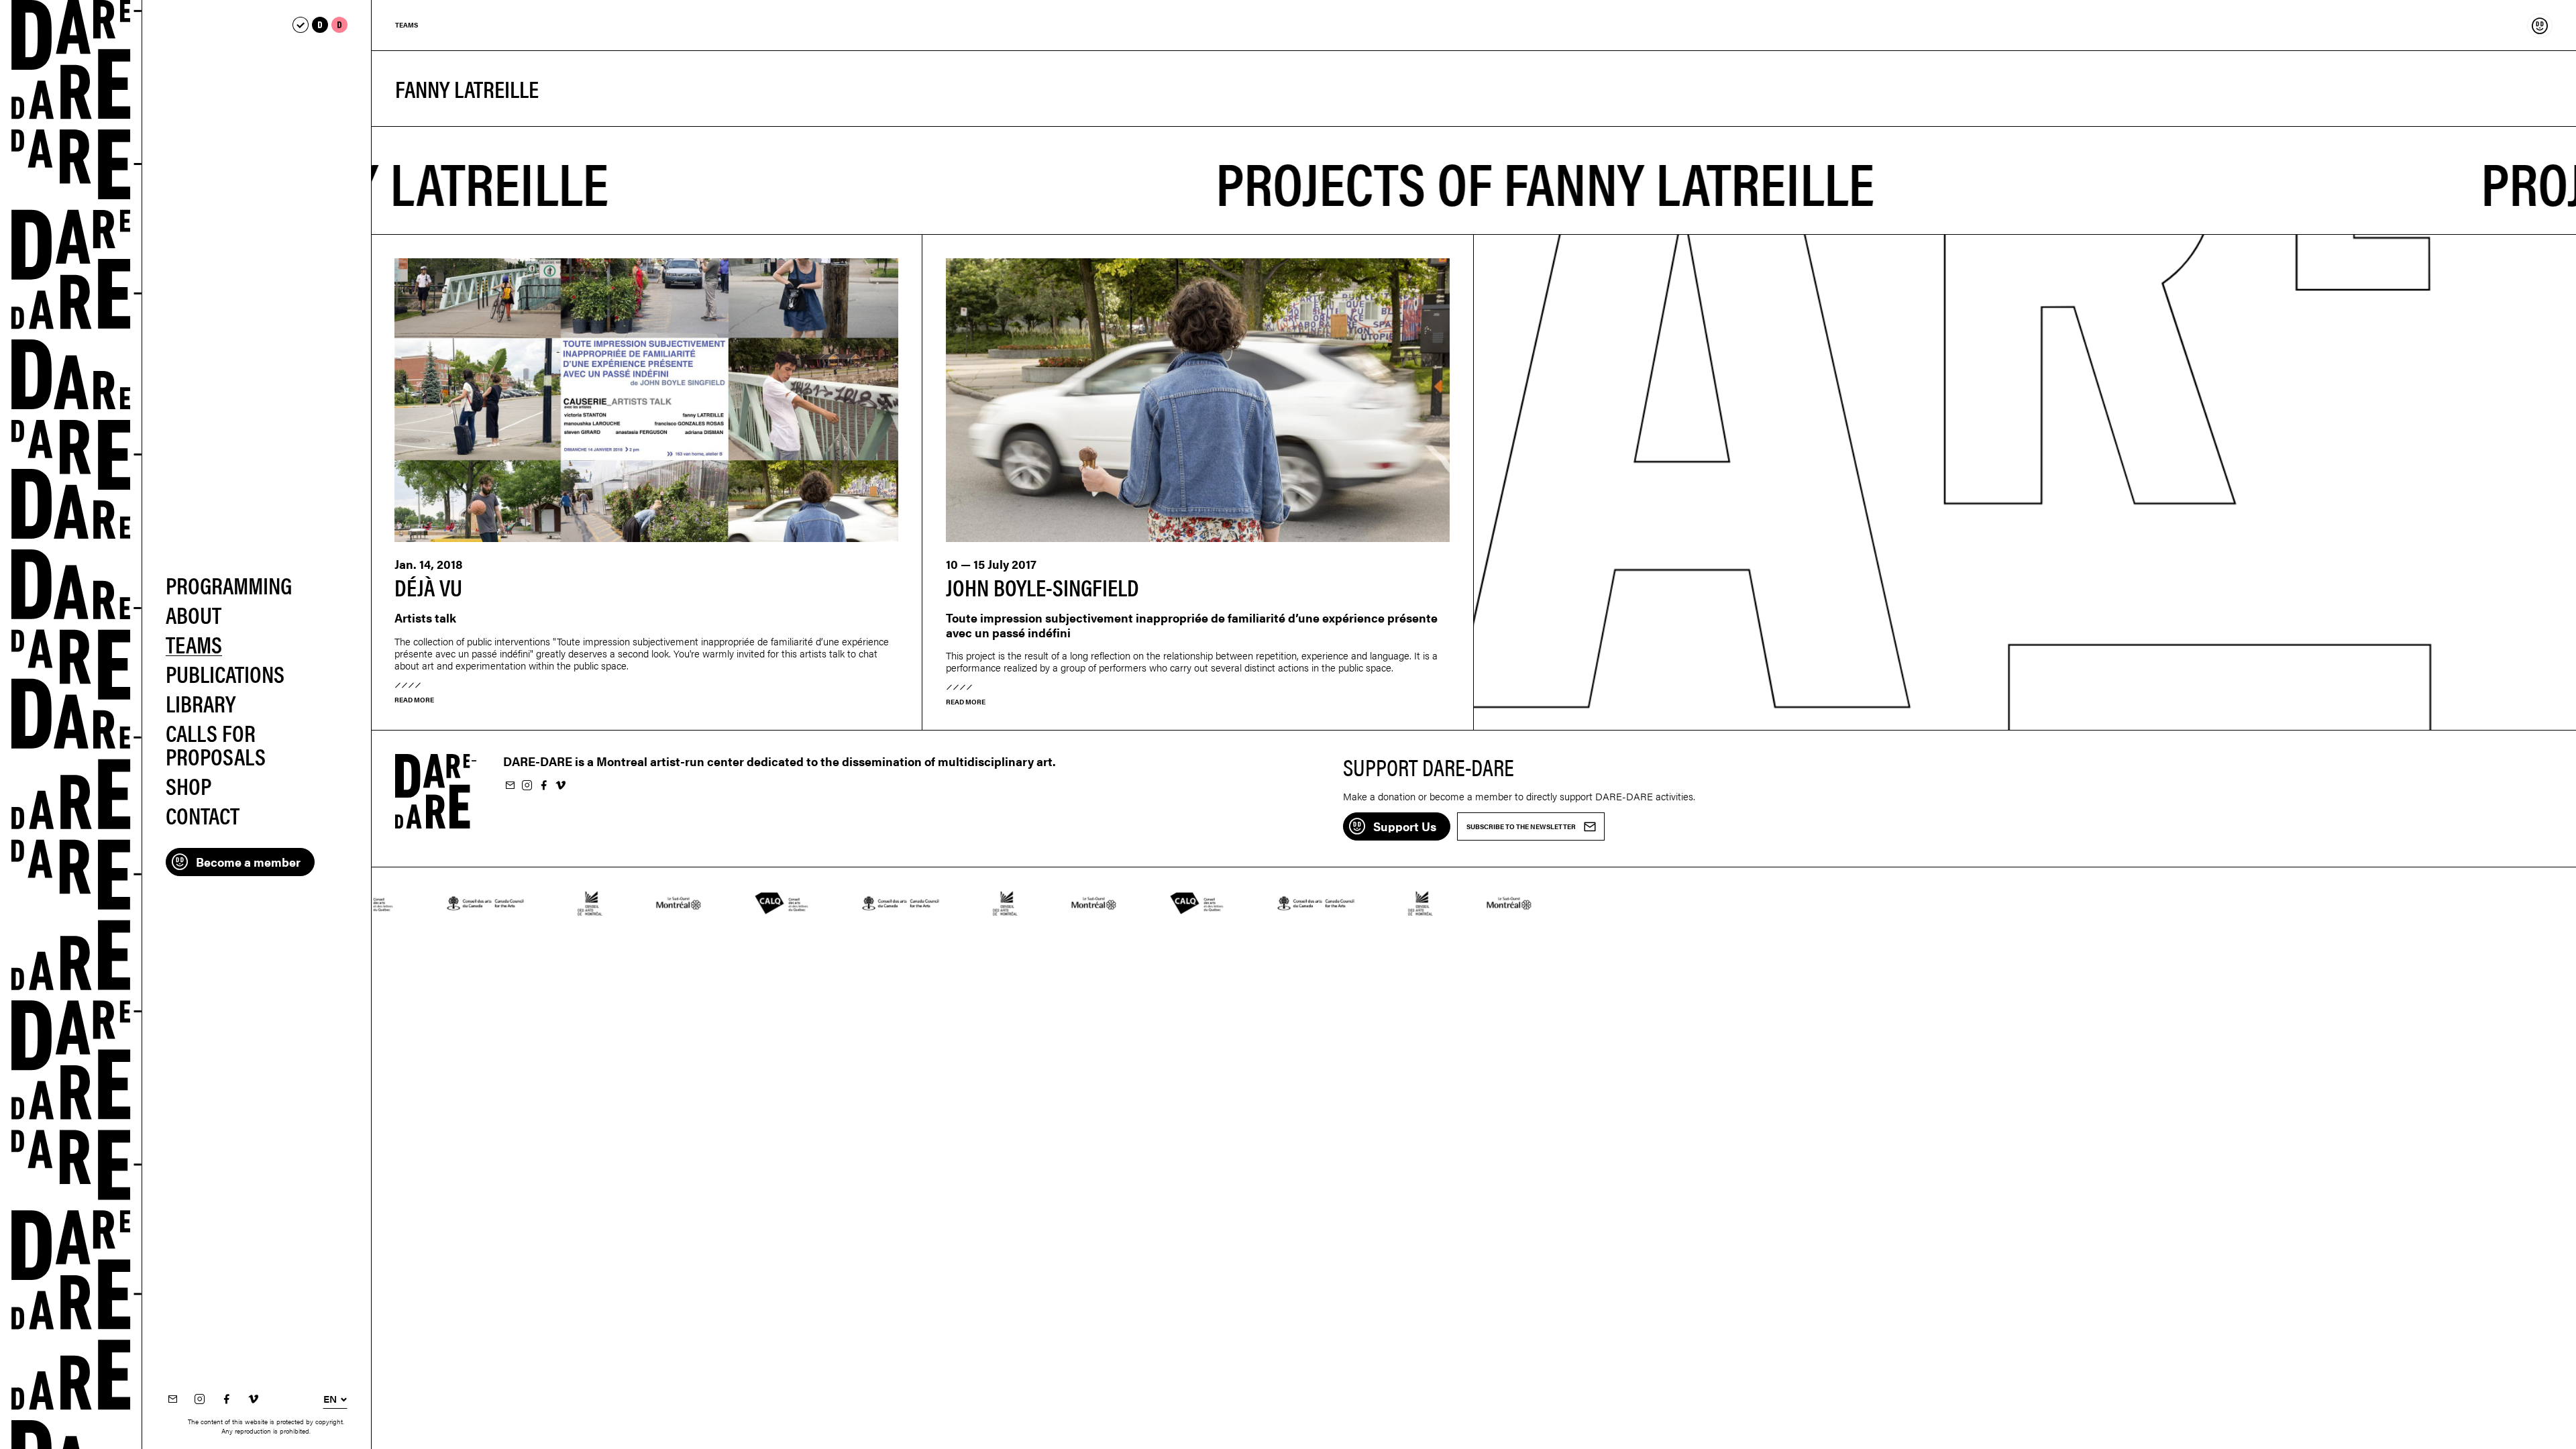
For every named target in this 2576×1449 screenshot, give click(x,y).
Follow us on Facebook (226, 1400)
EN (330, 1399)
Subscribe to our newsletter (172, 1400)
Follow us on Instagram (199, 1400)
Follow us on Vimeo (253, 1400)
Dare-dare (71, 724)
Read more (414, 700)
